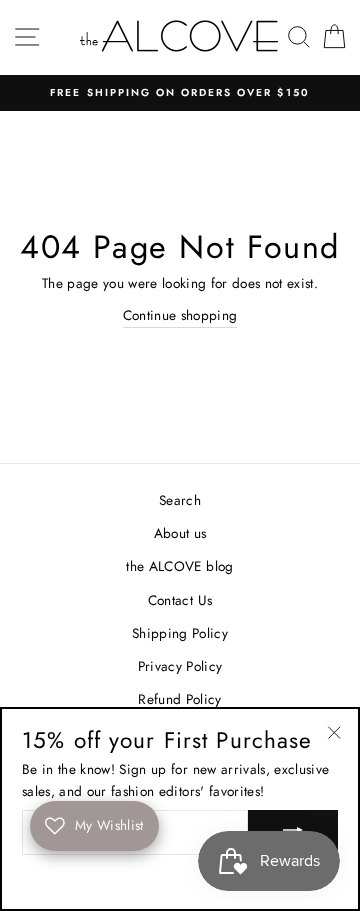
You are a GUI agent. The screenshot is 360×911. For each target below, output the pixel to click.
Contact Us (180, 600)
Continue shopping (180, 315)
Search (180, 500)
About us (180, 533)
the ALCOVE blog (179, 566)
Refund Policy (179, 699)
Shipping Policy (180, 633)
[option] (180, 93)
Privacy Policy (180, 666)
